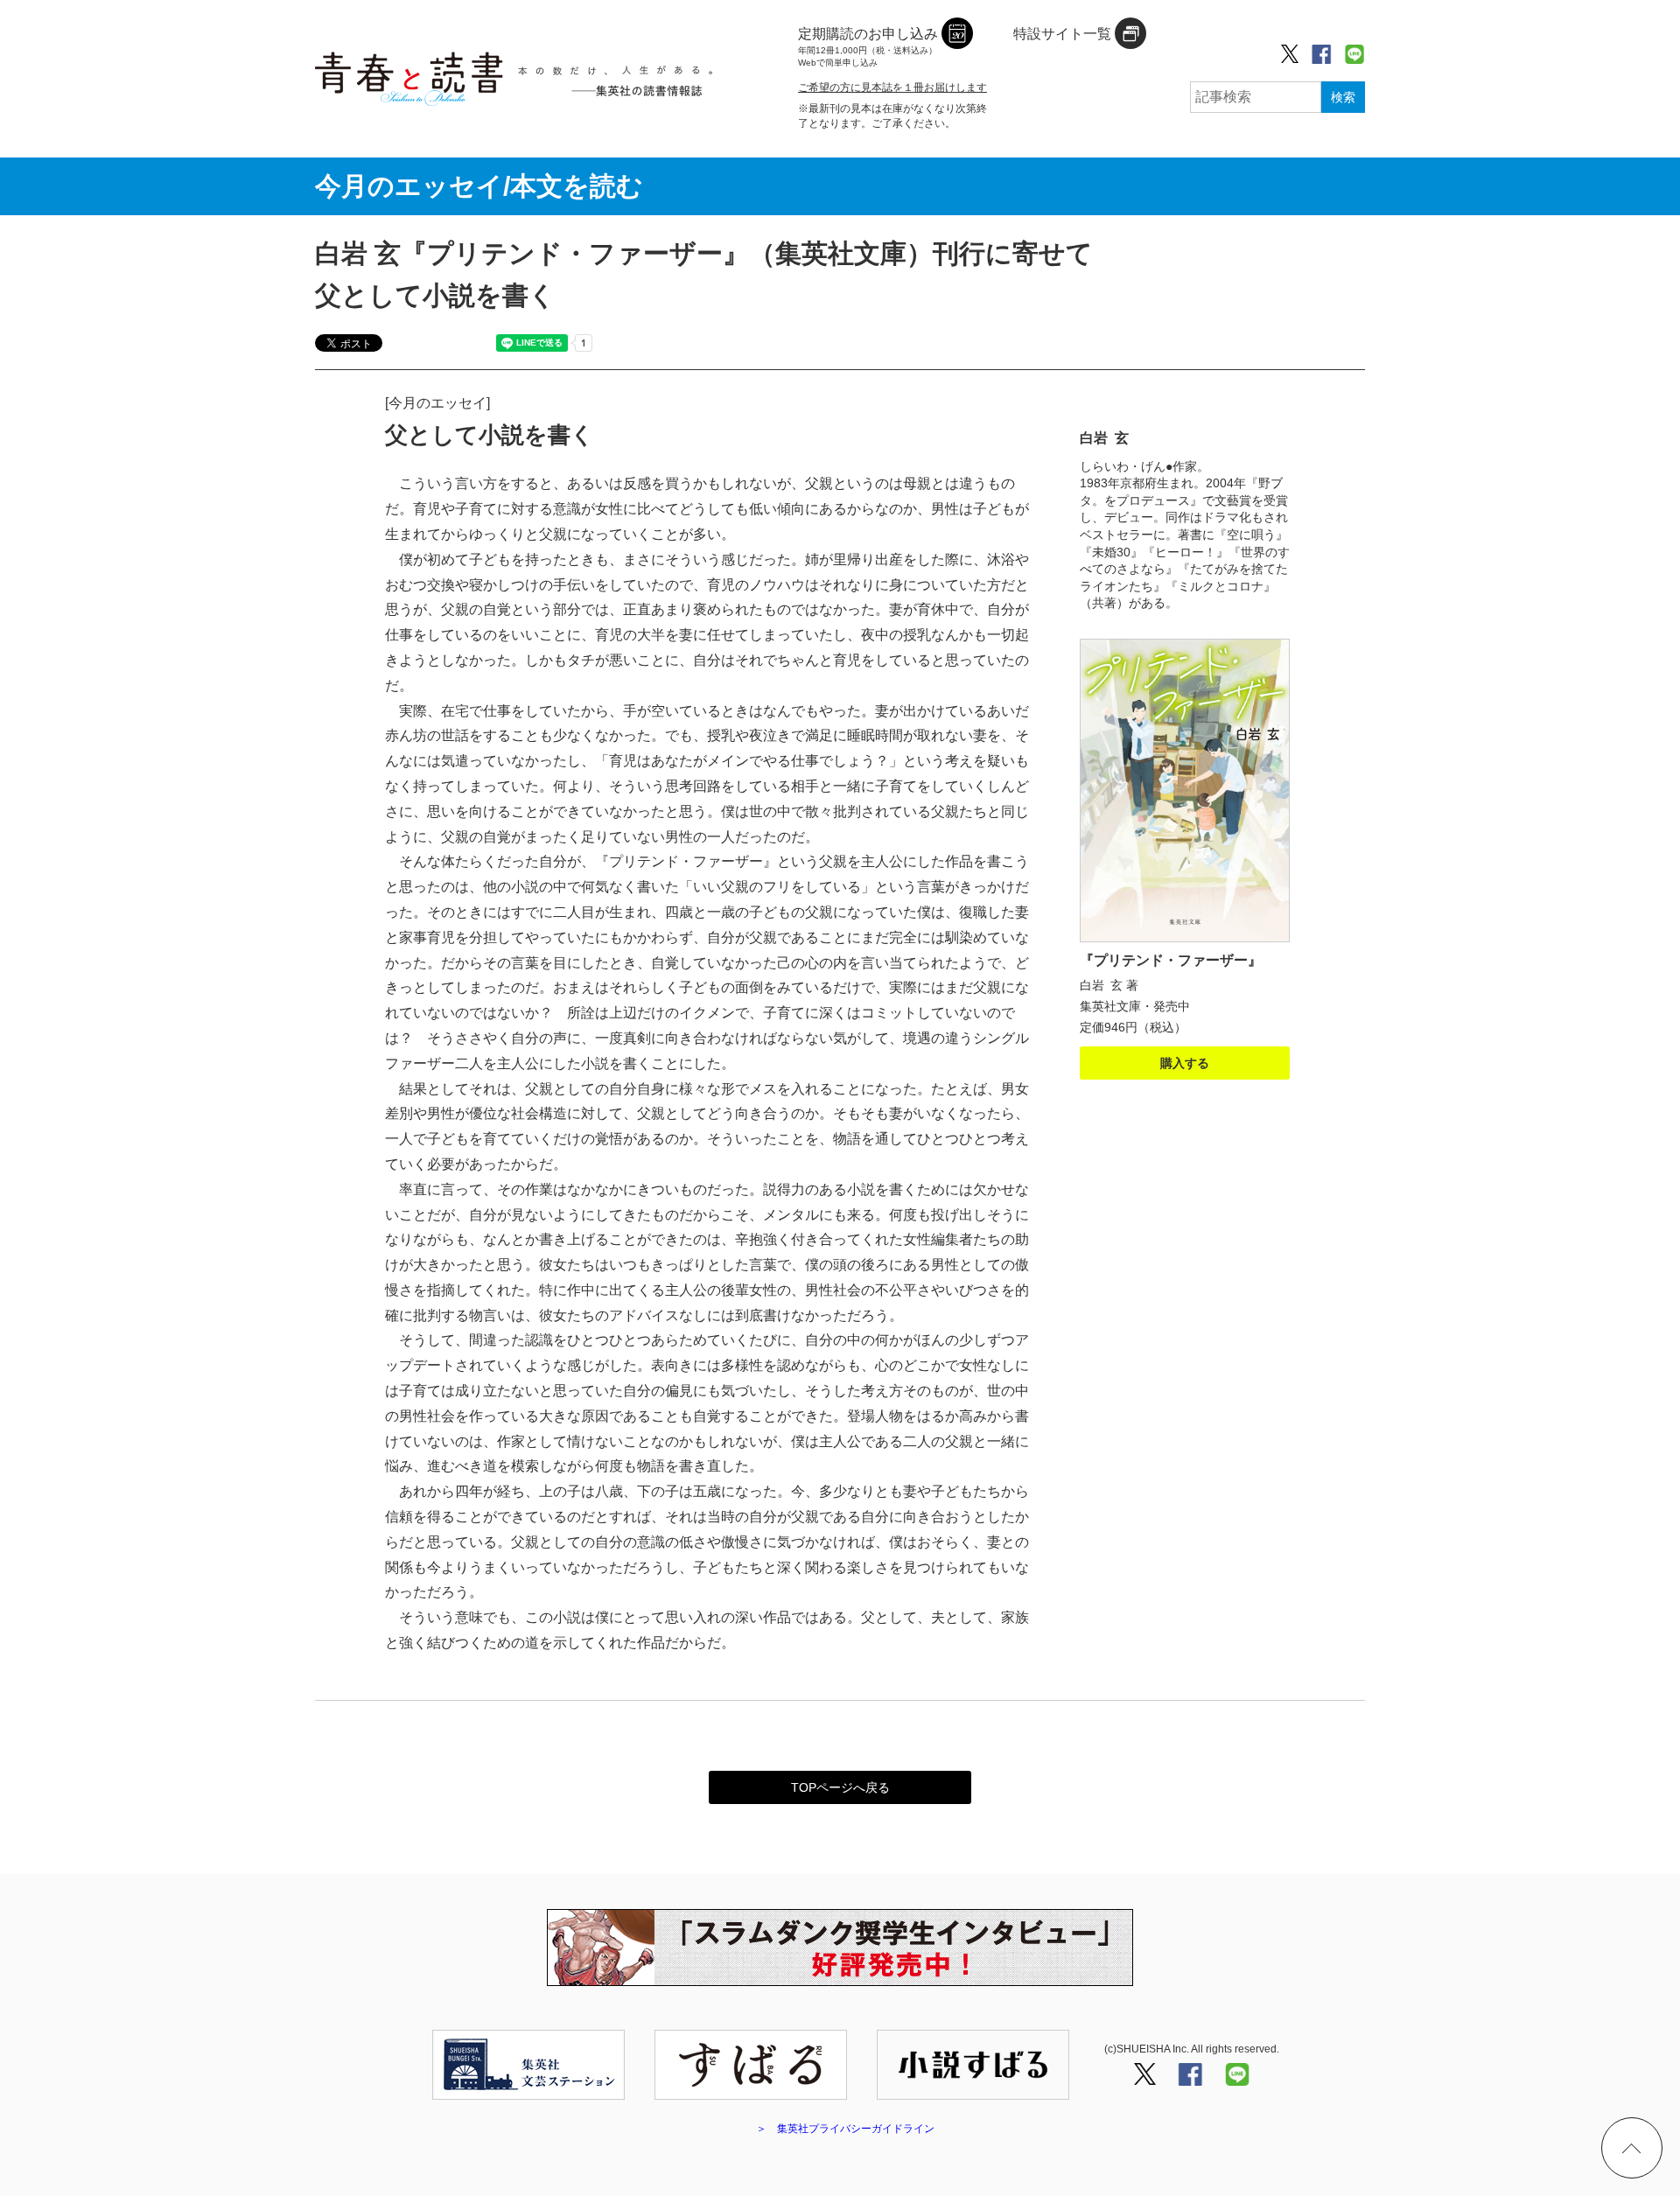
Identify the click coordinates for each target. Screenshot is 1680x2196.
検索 (1343, 97)
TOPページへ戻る (840, 1787)
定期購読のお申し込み (868, 47)
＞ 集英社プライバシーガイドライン (845, 2129)
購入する (1185, 1063)
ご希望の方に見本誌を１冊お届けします (892, 87)
